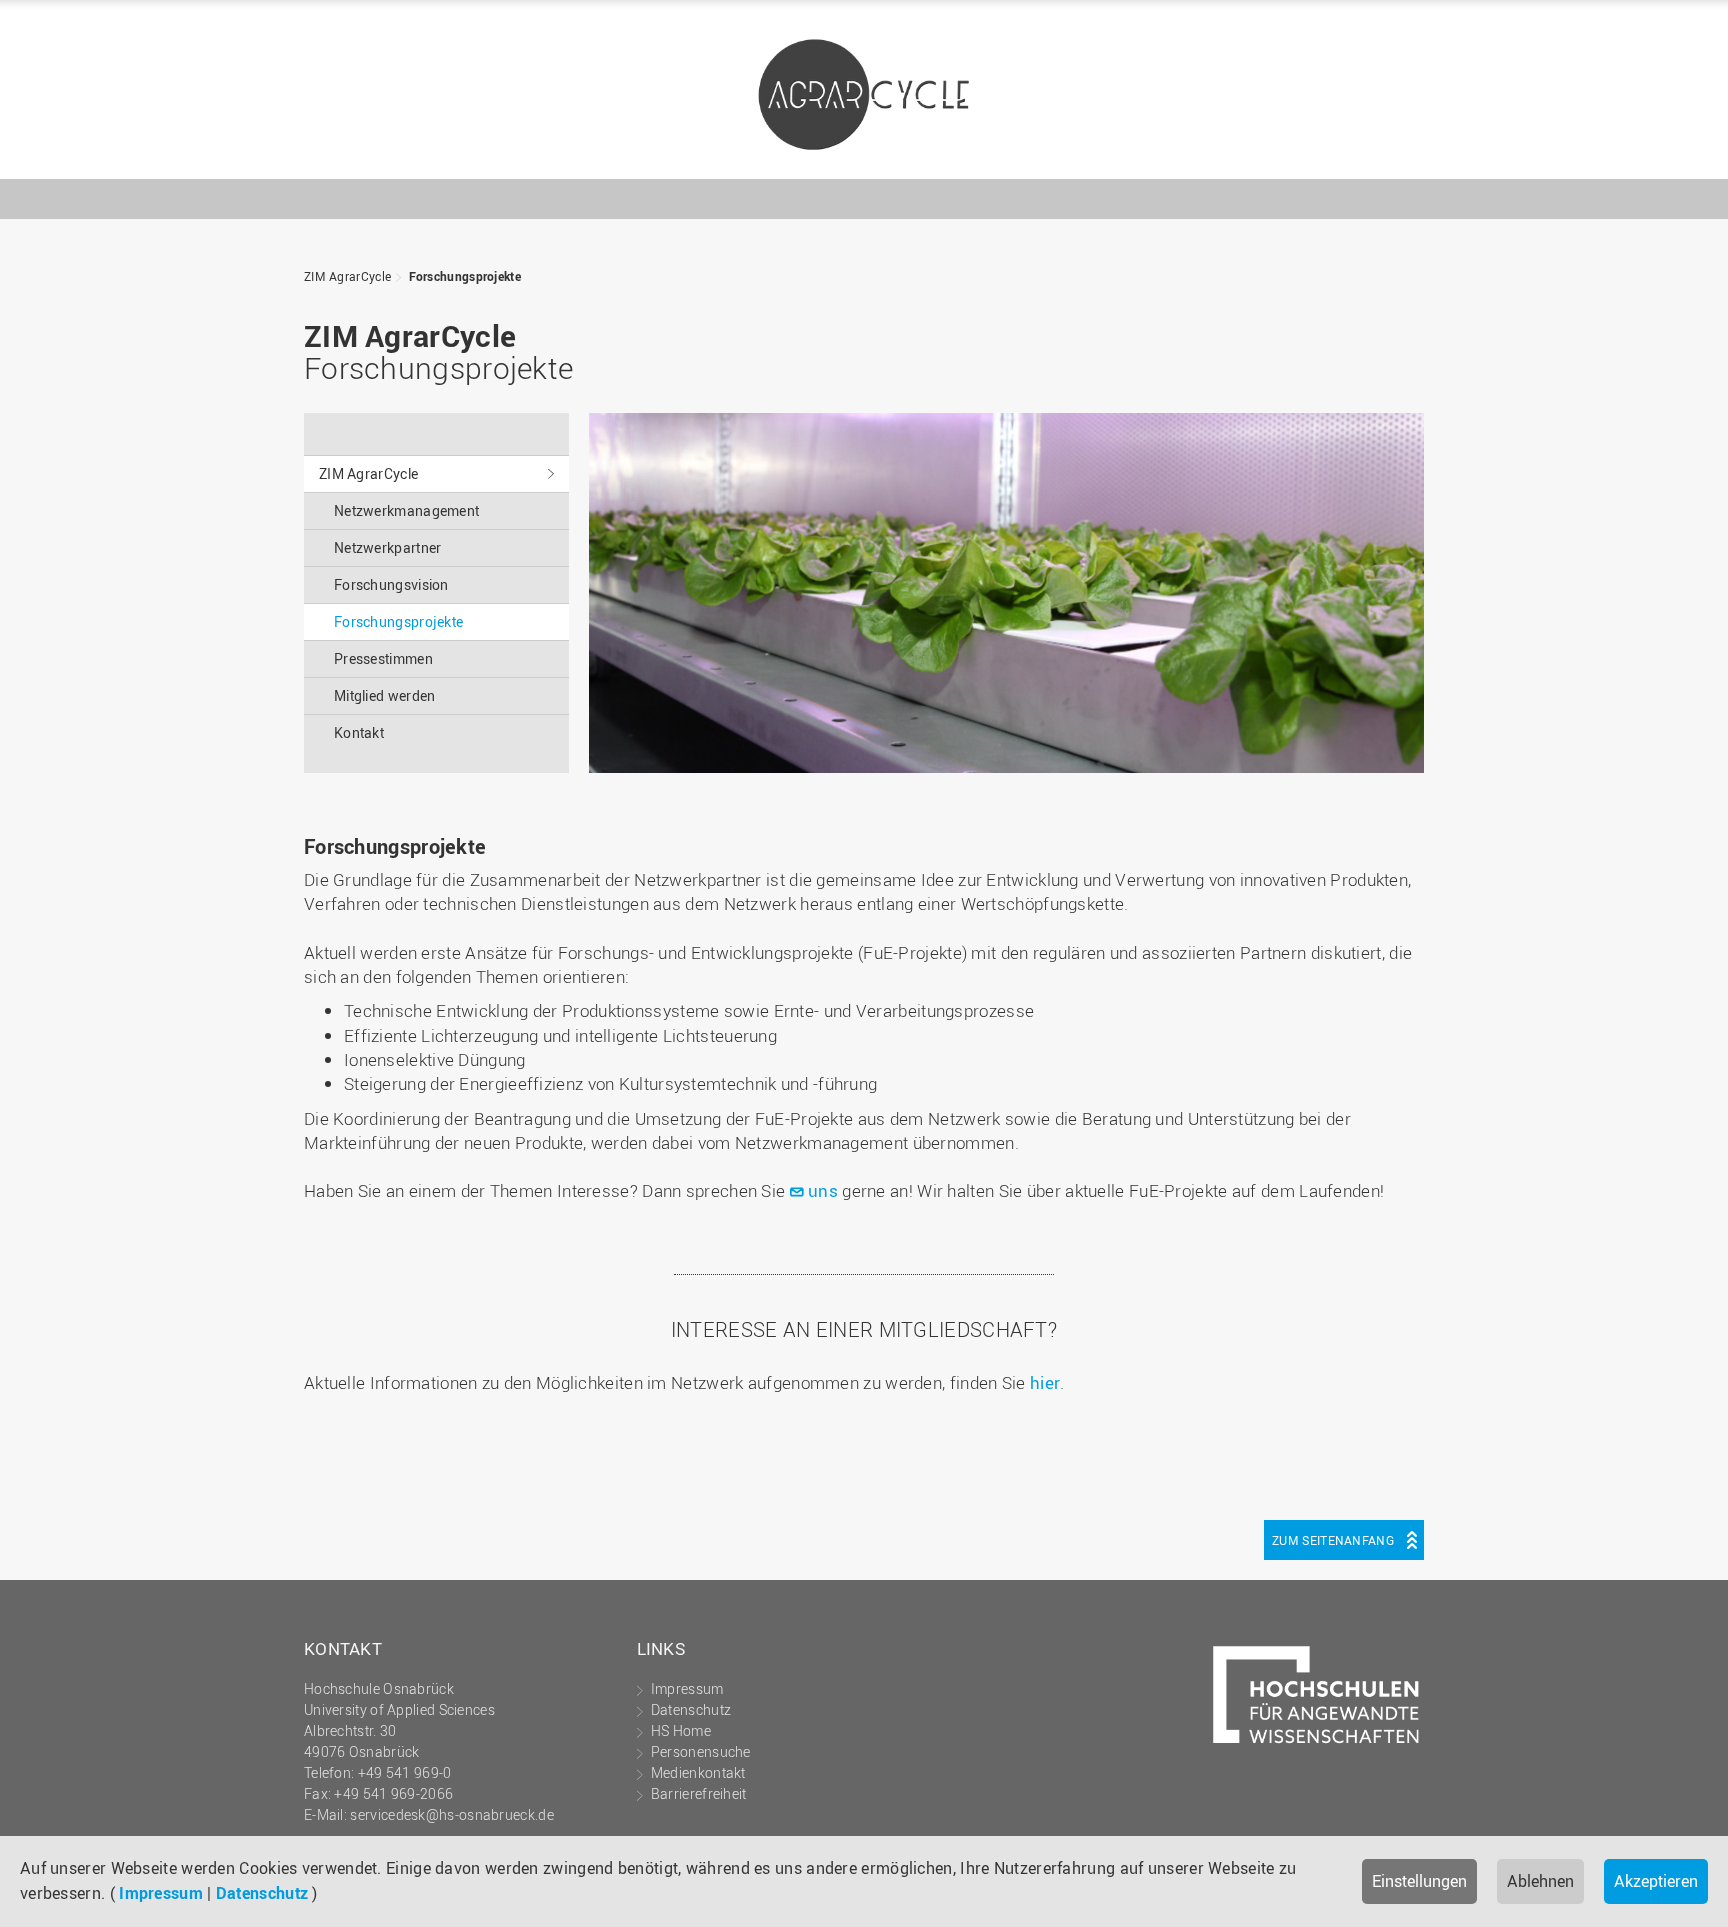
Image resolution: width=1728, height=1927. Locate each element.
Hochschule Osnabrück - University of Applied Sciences (1359, 146)
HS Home (681, 1730)
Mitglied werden (385, 695)
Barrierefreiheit (699, 1793)
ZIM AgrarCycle (864, 94)
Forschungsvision (391, 584)
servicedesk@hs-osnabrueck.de (451, 1814)
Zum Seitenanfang (1333, 1540)
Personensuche (701, 1751)
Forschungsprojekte (465, 276)
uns (823, 1190)
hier (1045, 1382)
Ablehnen (1540, 1881)
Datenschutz (262, 1893)
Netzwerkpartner (388, 547)
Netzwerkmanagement (406, 510)
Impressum (161, 1893)
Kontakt (359, 732)
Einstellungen (1419, 1881)
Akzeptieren (1656, 1881)
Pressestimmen (383, 658)
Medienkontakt (698, 1772)
